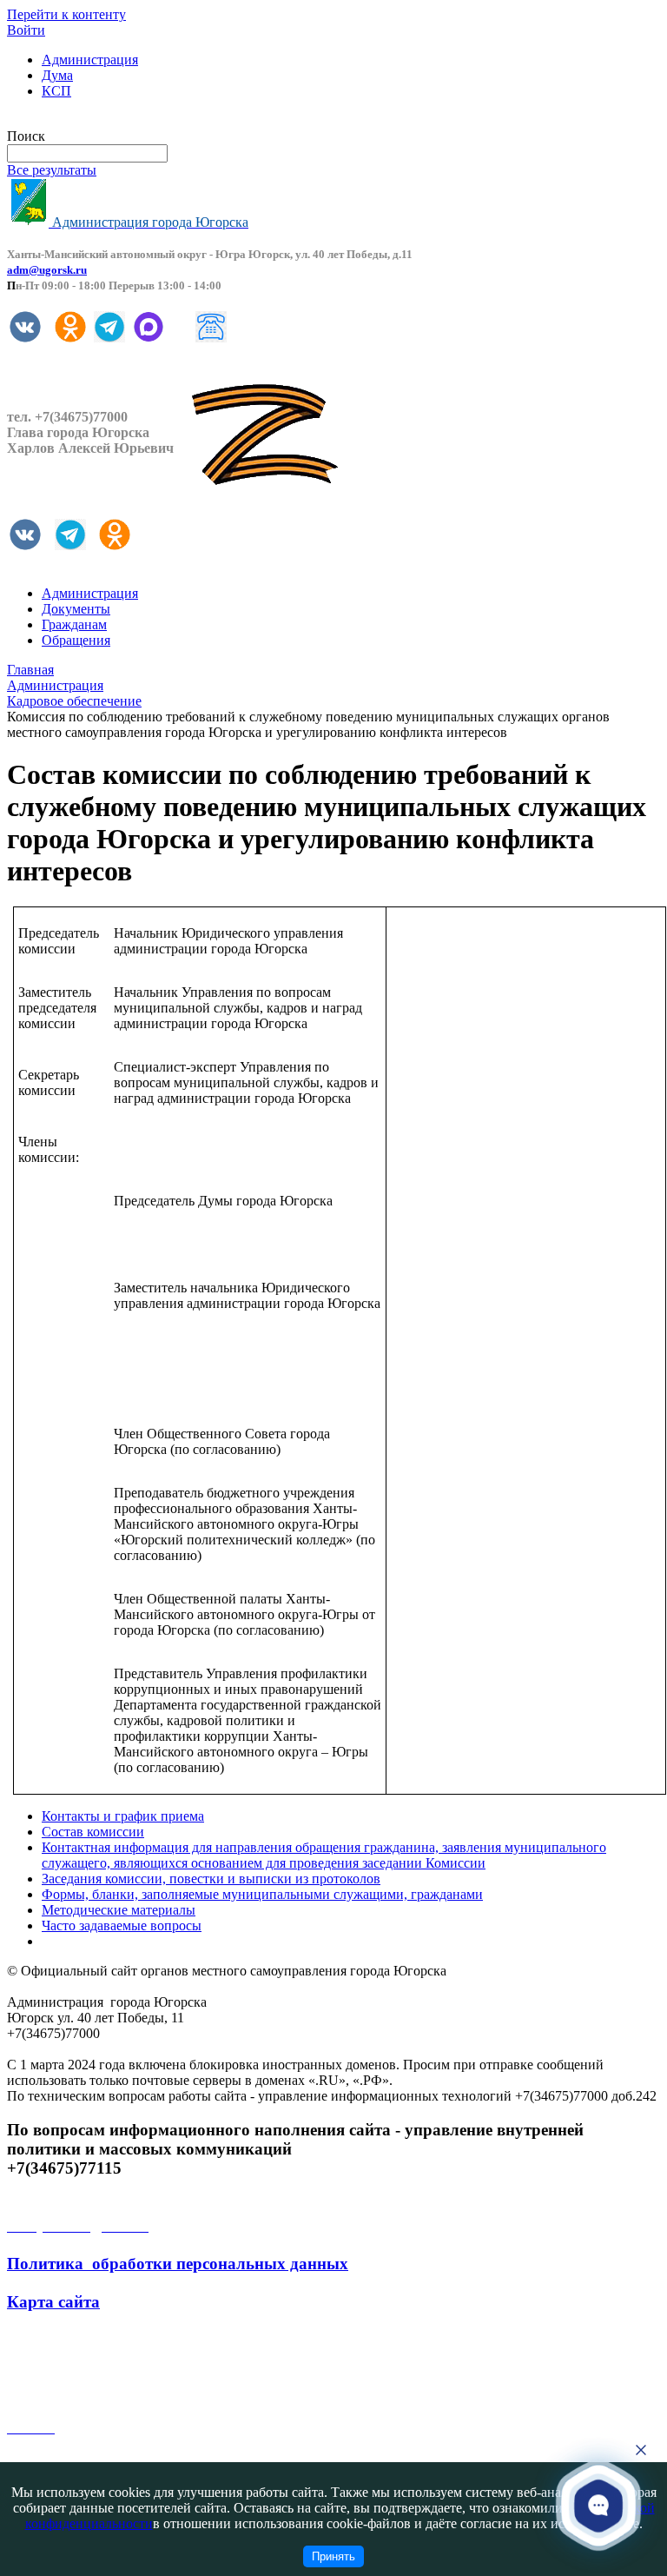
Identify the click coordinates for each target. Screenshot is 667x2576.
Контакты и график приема (123, 1816)
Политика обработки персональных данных (178, 2264)
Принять (333, 2556)
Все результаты (52, 170)
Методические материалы (119, 1910)
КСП (56, 91)
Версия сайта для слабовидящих (102, 120)
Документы (76, 609)
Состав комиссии (93, 1832)
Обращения (76, 640)
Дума (57, 75)
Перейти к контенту (66, 14)
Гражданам (74, 624)
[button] (599, 2505)
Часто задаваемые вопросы (122, 1925)
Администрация (90, 60)
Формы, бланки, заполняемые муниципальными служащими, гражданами (262, 1894)
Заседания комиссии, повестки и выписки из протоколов (211, 1879)
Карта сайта (53, 2302)
